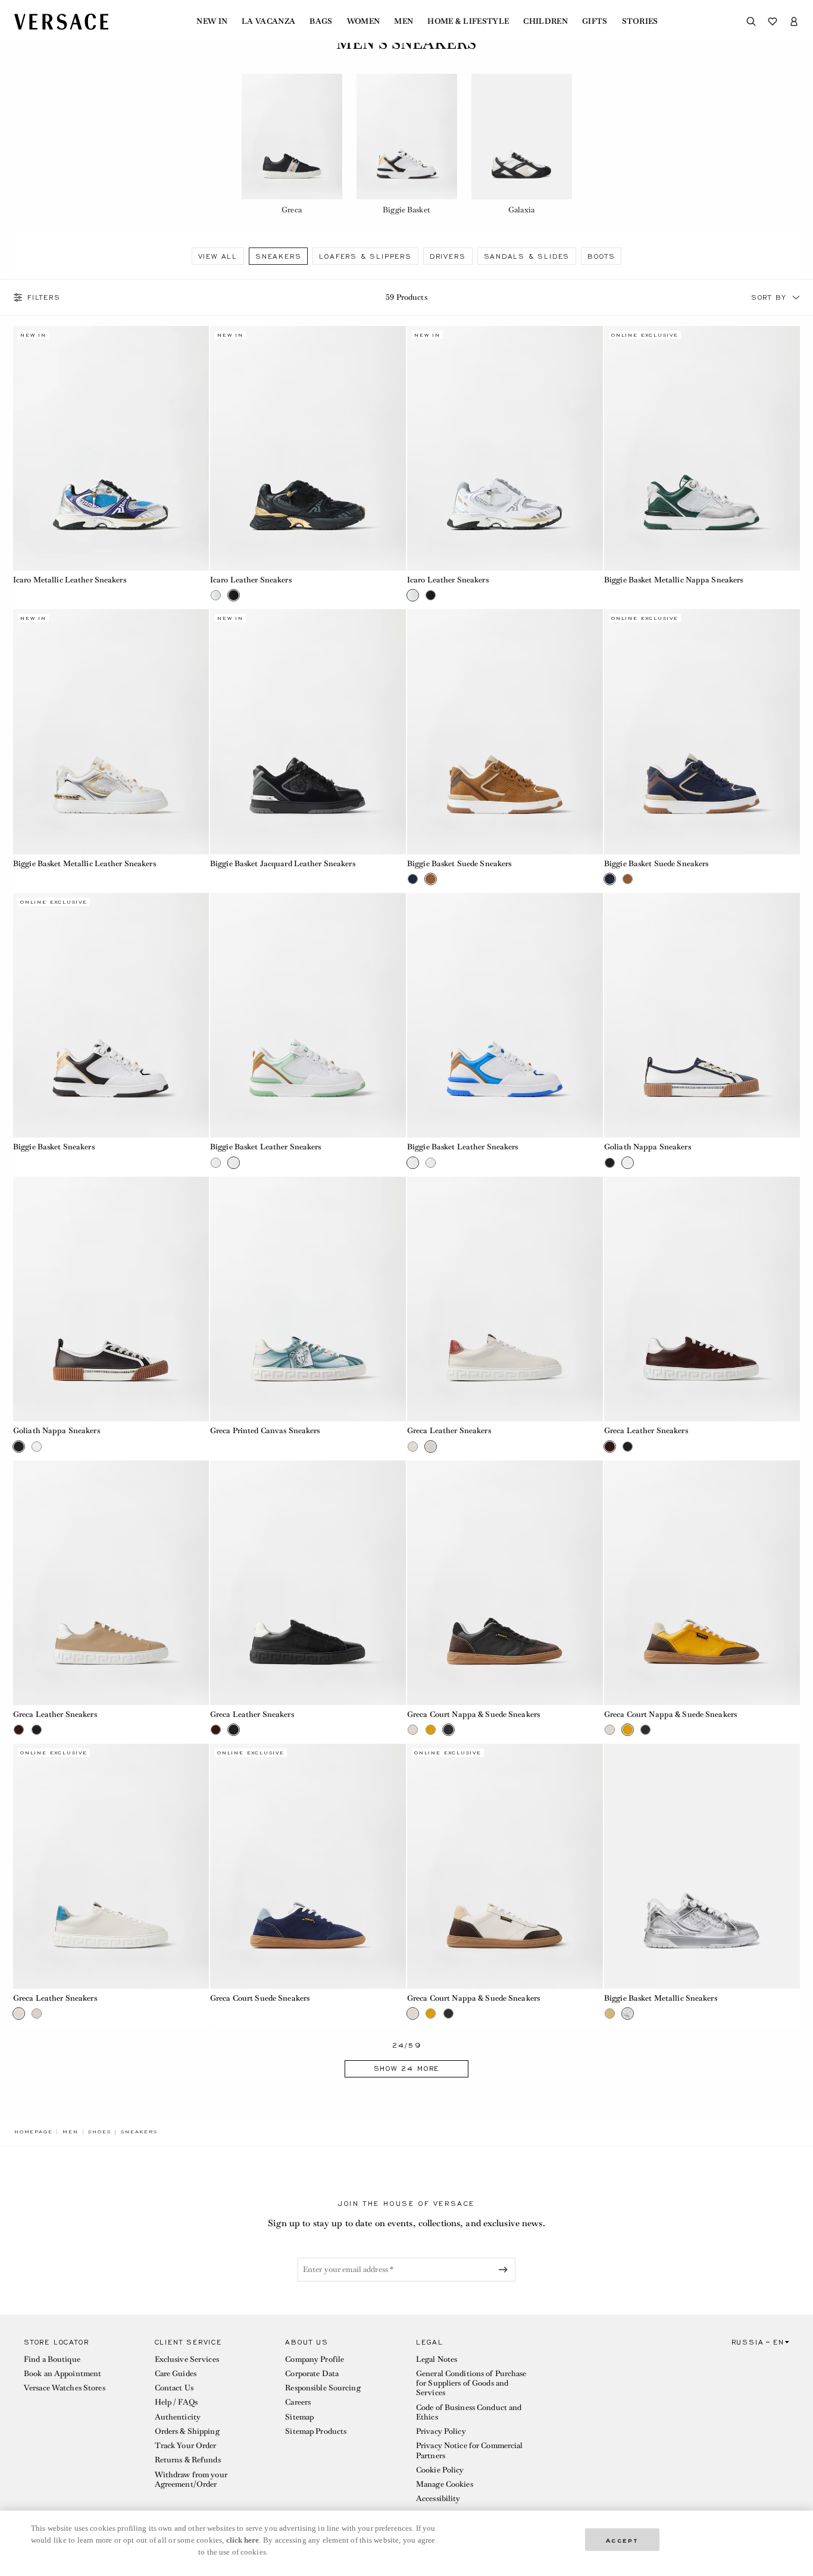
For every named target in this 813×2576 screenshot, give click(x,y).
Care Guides (176, 2373)
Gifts (595, 21)
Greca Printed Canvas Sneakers (265, 1430)
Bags (321, 21)
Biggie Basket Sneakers (54, 1147)
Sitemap (299, 2417)
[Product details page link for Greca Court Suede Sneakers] (308, 1866)
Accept (623, 2539)
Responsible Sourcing (323, 2388)
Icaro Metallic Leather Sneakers (70, 580)
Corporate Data (312, 2373)
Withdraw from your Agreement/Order (191, 2479)
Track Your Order (186, 2445)
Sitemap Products (316, 2431)
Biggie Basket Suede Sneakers (459, 864)
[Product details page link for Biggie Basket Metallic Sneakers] (702, 1866)
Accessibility (438, 2498)
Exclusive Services (187, 2359)
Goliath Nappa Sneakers (648, 1147)
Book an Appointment (62, 2373)
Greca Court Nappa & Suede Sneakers (473, 1714)
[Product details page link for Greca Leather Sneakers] (505, 1299)
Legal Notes (437, 2359)
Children (545, 21)
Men (404, 21)
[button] (796, 297)
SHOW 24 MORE (407, 2069)
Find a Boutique (52, 2359)
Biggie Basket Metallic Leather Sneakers (85, 864)
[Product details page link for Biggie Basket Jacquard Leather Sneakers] (308, 731)
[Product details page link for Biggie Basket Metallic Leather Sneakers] (111, 731)
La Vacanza (268, 21)
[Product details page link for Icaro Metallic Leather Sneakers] (111, 448)
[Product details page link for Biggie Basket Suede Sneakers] (505, 731)
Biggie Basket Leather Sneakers (266, 1147)
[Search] (751, 21)
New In (212, 21)
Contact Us (174, 2388)
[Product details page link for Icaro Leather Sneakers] (308, 448)
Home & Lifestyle (468, 21)
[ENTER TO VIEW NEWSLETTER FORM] (505, 2270)
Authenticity (178, 2417)
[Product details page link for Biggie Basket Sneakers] (111, 1015)
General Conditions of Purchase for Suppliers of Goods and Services (471, 2383)
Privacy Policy (441, 2431)
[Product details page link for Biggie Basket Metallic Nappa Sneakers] (702, 448)
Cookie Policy (440, 2470)
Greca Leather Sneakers (449, 1430)
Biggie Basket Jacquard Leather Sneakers (283, 864)
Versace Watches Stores (65, 2388)
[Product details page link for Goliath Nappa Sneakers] (702, 1015)
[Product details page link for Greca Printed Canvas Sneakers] (308, 1299)
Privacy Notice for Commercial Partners (469, 2450)
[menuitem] (212, 21)
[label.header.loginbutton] (794, 21)
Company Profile (315, 2359)
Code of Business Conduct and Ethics (469, 2412)
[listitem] (292, 146)
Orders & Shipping (187, 2431)
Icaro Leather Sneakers (251, 580)
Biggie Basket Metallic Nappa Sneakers (673, 580)
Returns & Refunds (188, 2460)
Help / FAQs (176, 2402)
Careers (298, 2402)
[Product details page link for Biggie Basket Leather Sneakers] (308, 1015)
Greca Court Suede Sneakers (260, 1998)
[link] (33, 2132)
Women (364, 21)
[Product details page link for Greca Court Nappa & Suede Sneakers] (505, 1583)
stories (640, 21)
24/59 (407, 2046)
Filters (44, 297)
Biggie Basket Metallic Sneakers (661, 1998)
